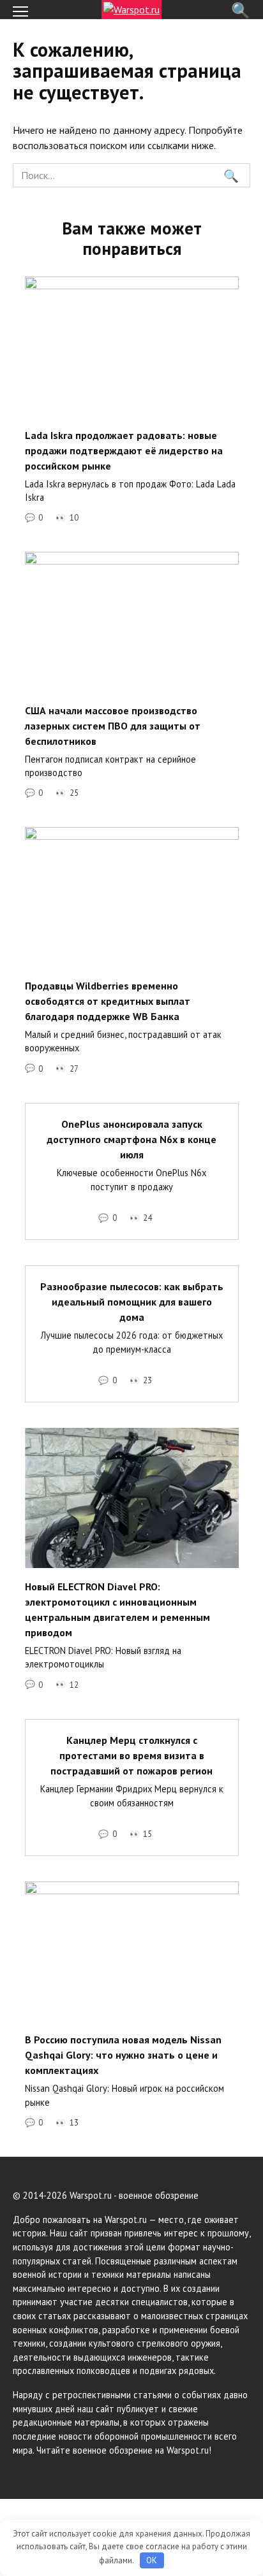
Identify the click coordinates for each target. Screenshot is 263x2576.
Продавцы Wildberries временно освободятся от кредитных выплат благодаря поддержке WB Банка (108, 1000)
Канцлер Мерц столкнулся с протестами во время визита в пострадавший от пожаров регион (131, 1755)
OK (152, 2560)
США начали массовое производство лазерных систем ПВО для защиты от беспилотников (113, 725)
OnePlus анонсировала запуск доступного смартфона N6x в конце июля (131, 1139)
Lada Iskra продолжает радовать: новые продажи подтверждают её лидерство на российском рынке (124, 450)
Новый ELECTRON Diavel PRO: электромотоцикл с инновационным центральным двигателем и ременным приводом (117, 1609)
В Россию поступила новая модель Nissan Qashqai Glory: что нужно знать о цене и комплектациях (123, 2055)
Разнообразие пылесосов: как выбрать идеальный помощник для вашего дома (132, 1302)
